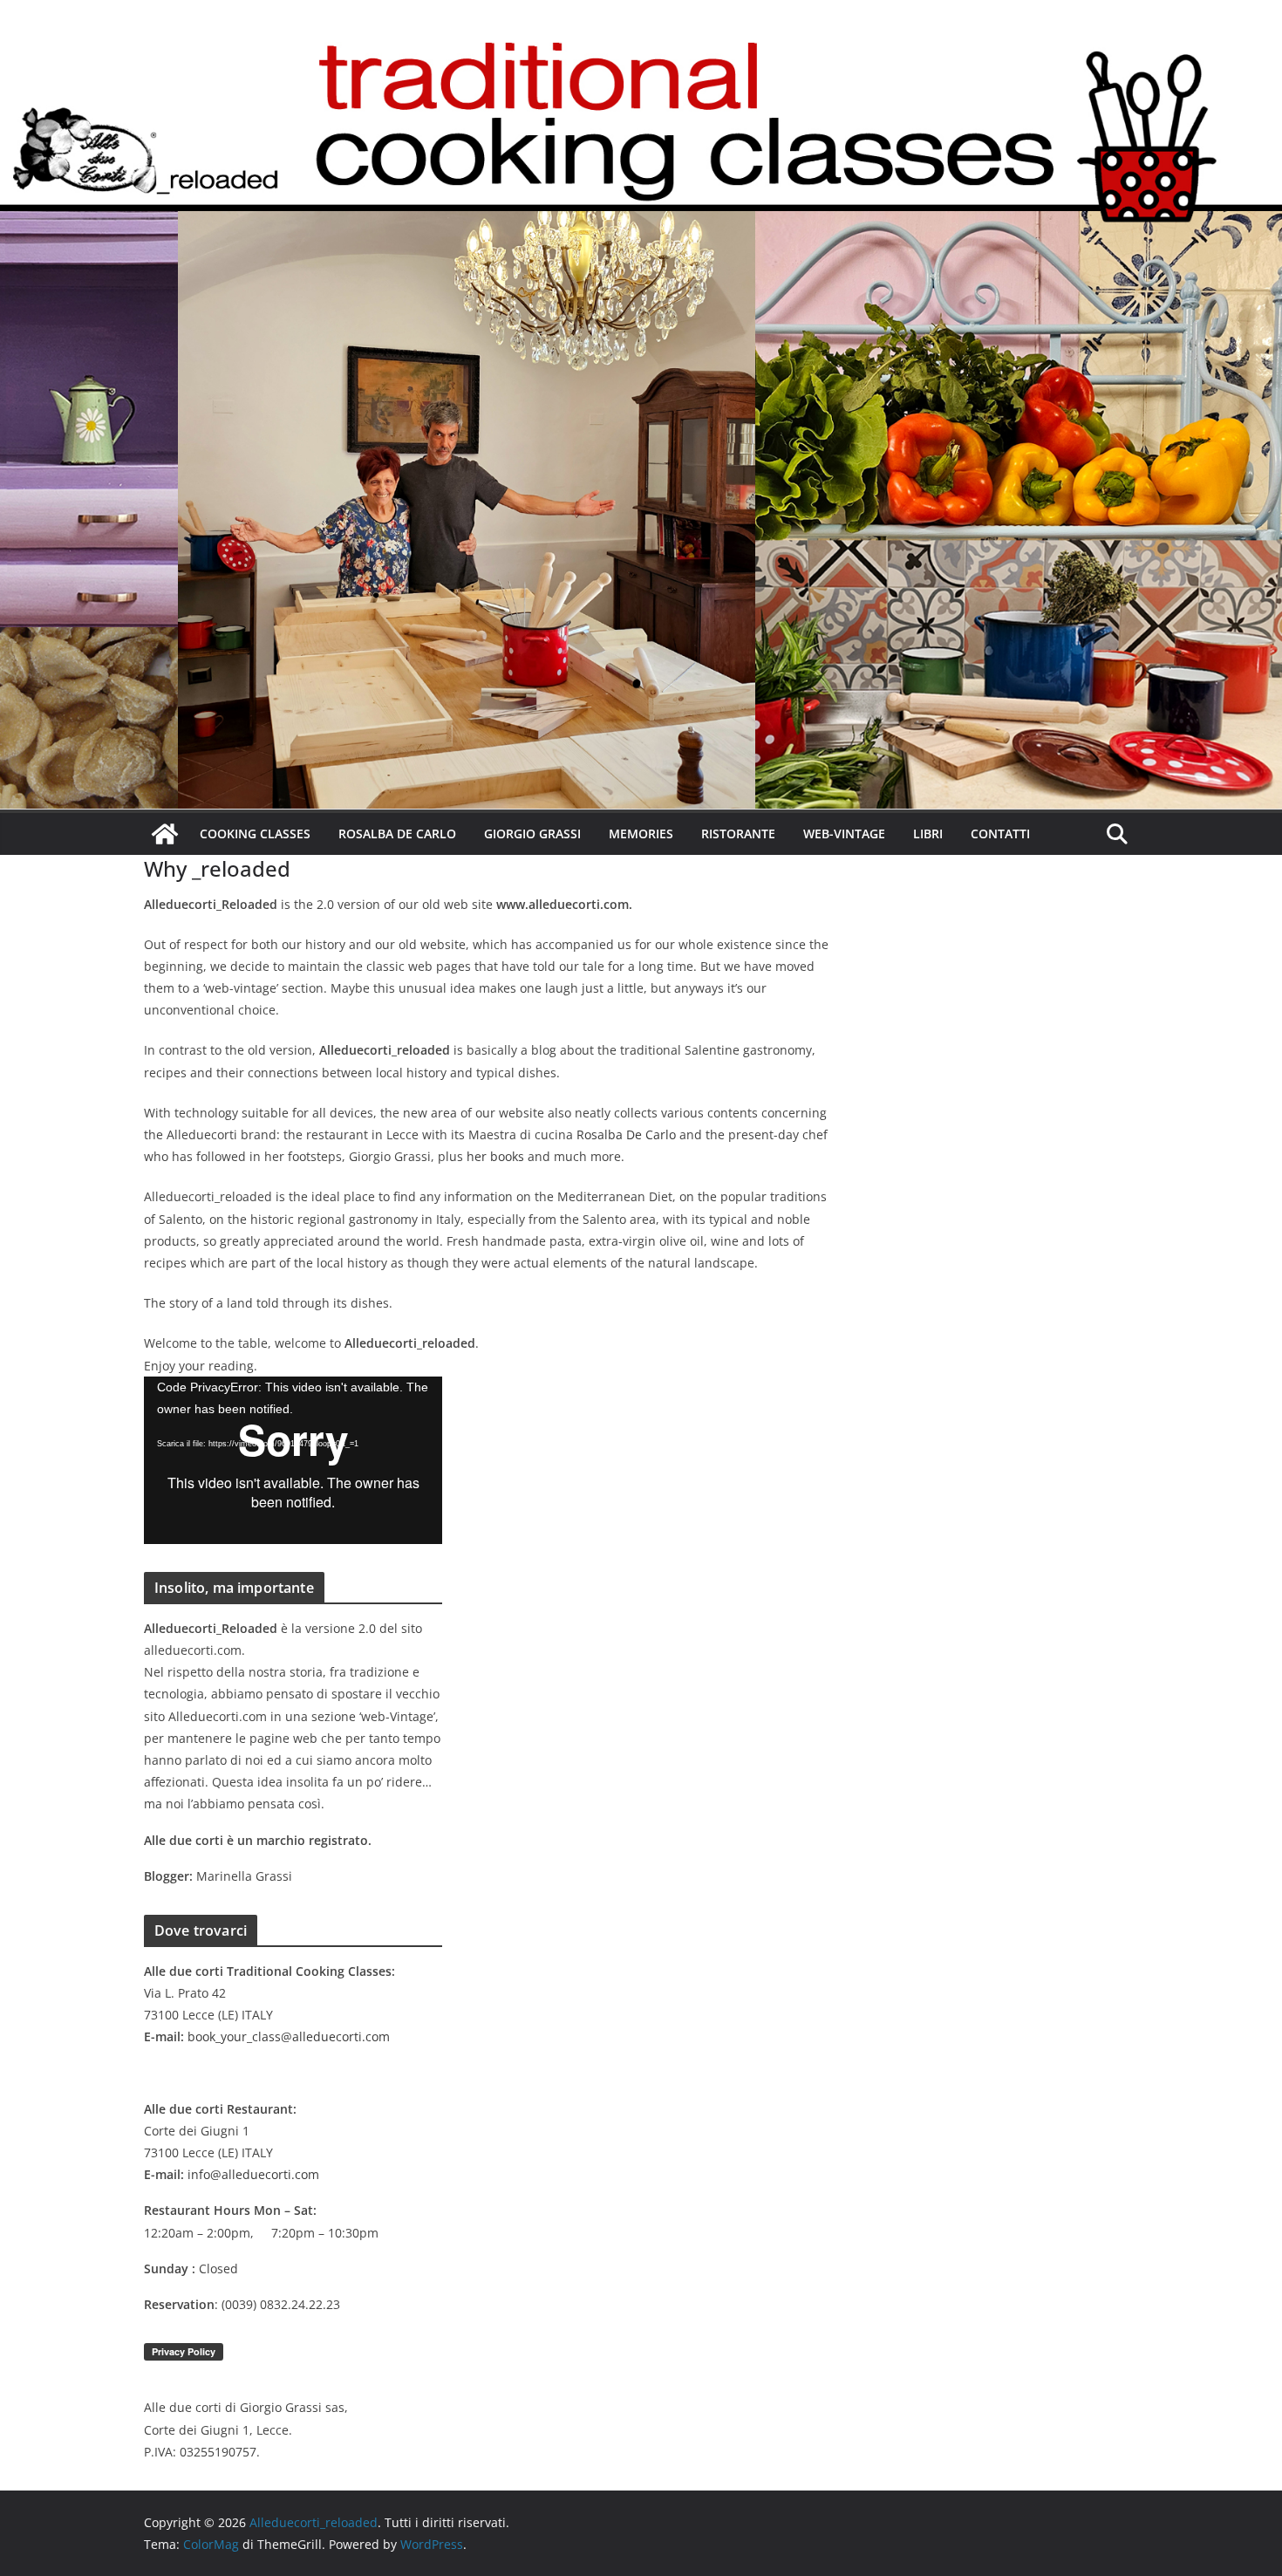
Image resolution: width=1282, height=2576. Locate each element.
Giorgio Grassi (532, 834)
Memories (641, 834)
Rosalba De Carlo (397, 834)
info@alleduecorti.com (253, 2174)
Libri (928, 834)
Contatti (1000, 834)
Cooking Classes (255, 834)
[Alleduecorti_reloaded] (165, 834)
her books (495, 1156)
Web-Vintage (844, 834)
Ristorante (738, 834)
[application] (293, 1460)
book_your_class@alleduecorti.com (289, 2036)
